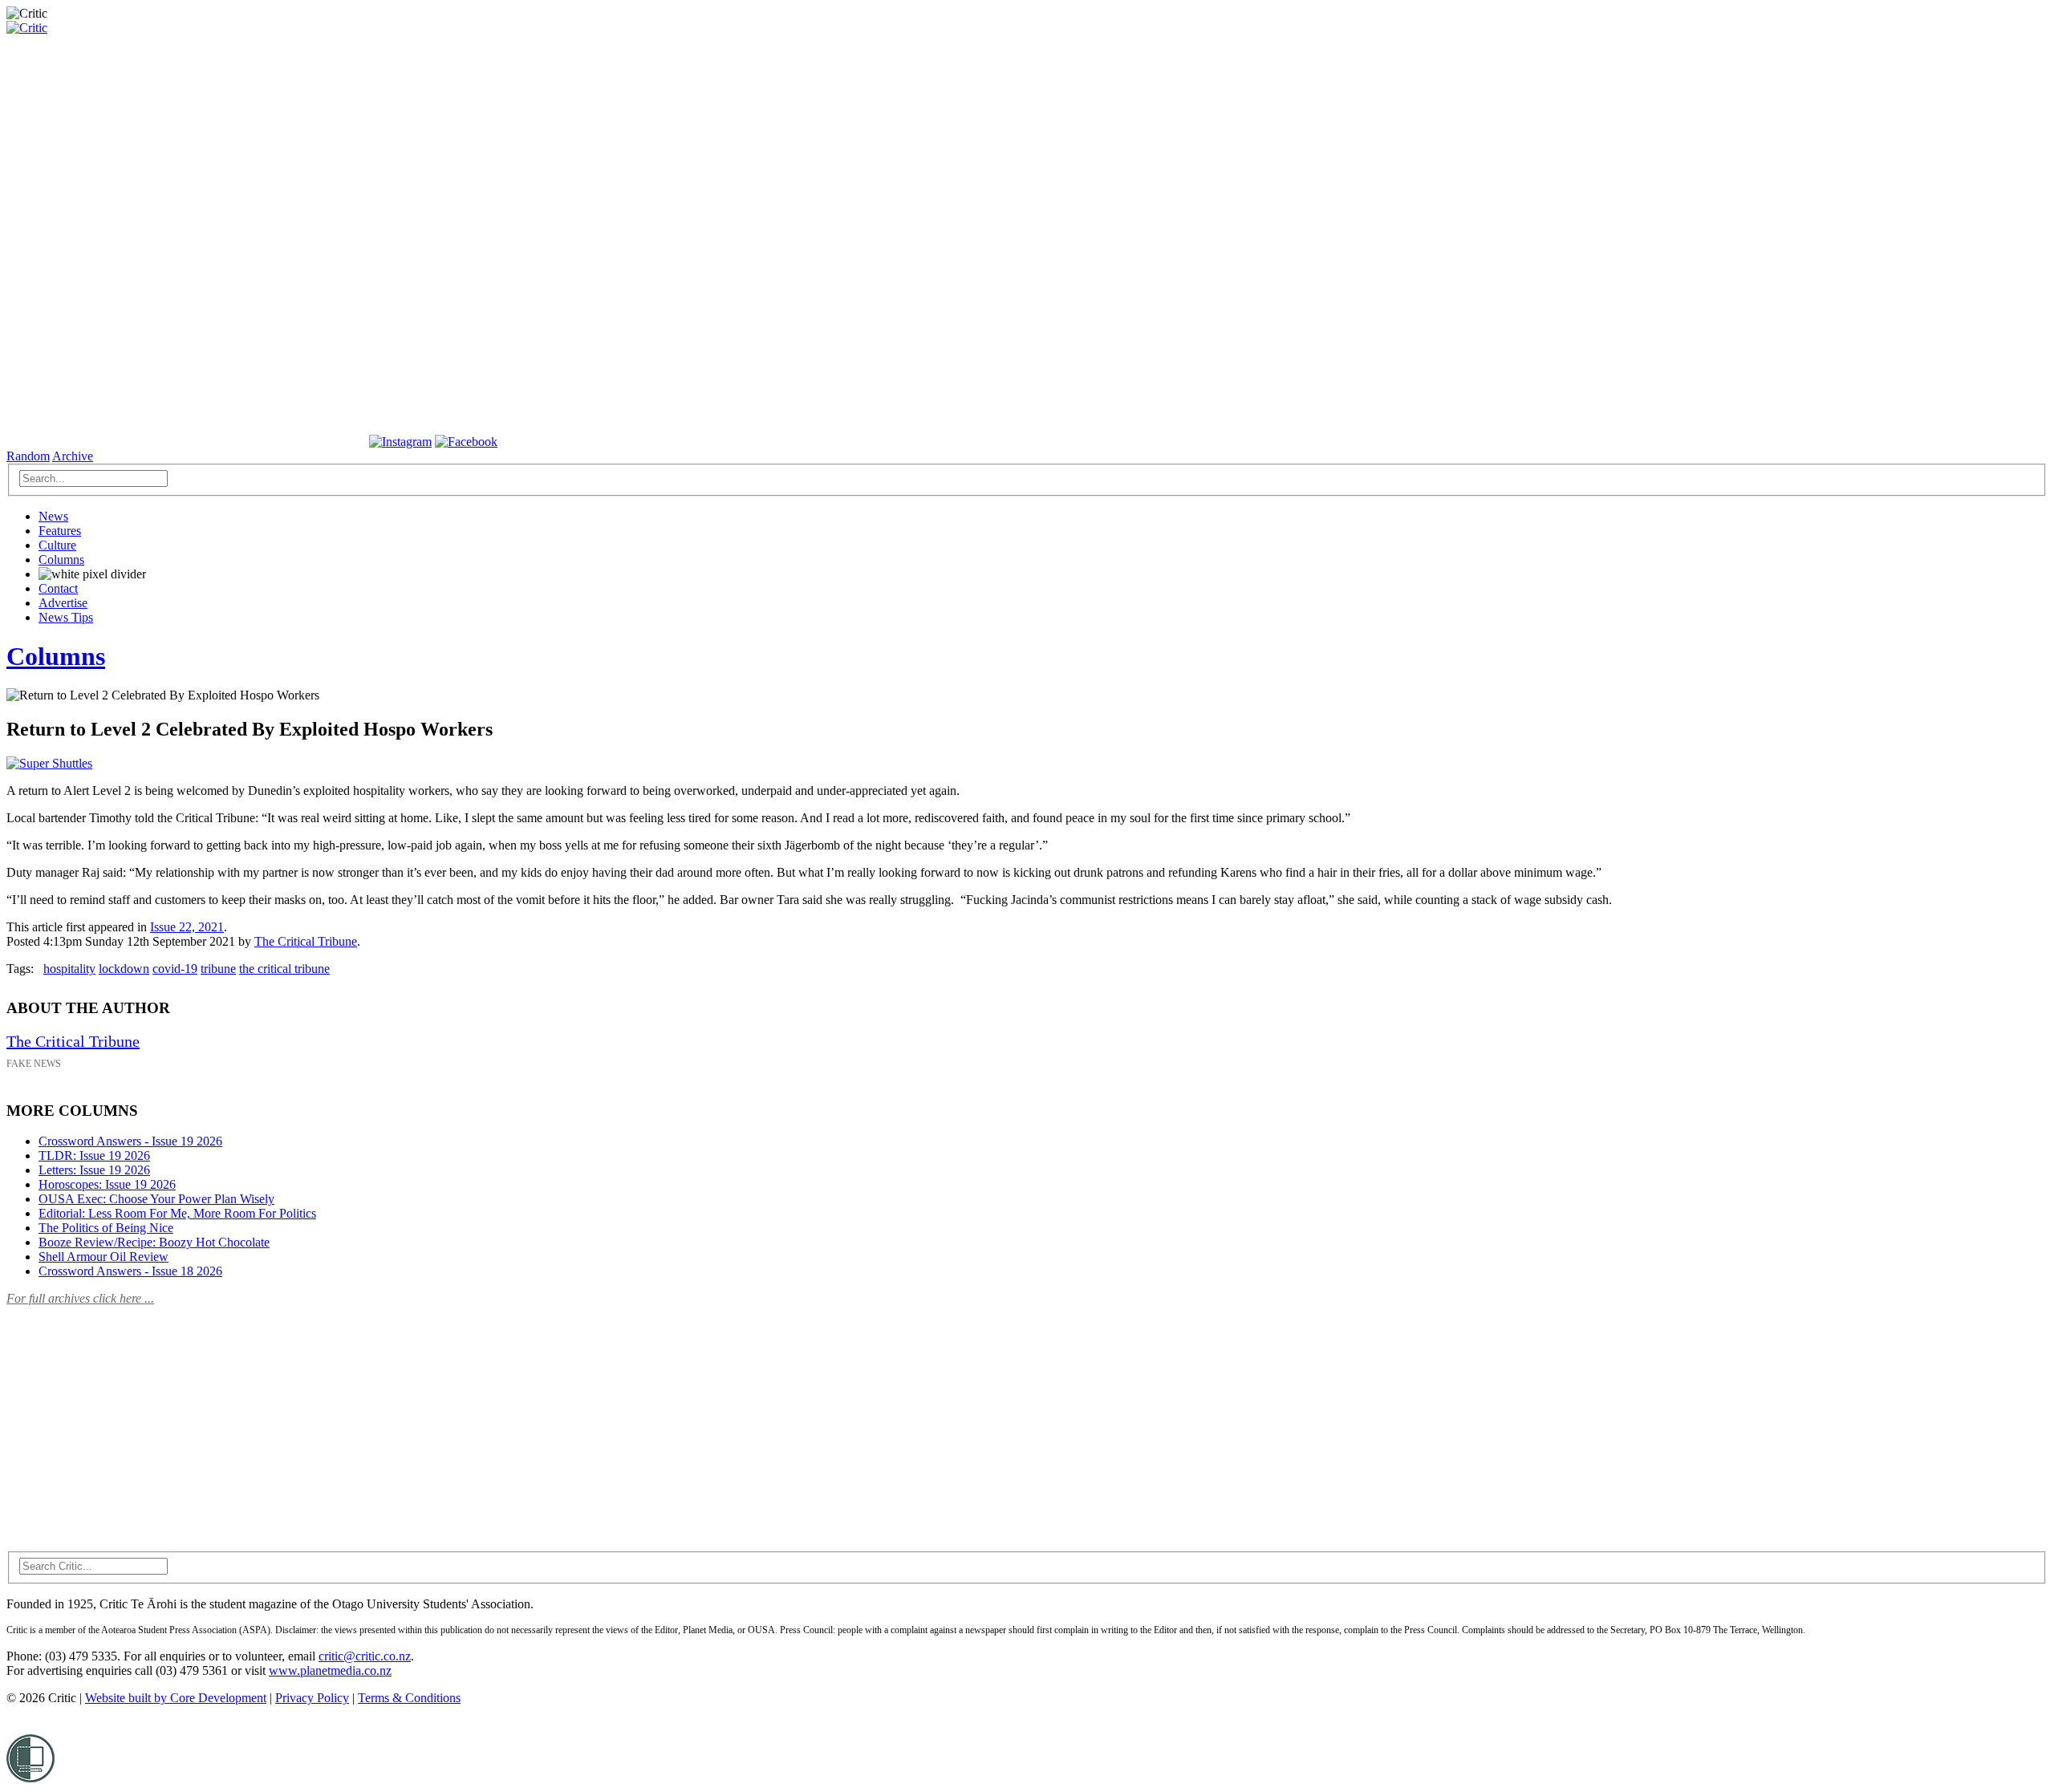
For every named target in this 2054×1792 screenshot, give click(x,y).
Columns (61, 559)
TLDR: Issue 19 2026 (94, 1155)
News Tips (66, 617)
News (53, 516)
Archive (73, 456)
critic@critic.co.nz (365, 1656)
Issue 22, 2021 (187, 927)
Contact (58, 588)
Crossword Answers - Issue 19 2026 (130, 1141)
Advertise (63, 603)
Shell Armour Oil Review (104, 1257)
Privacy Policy (312, 1698)
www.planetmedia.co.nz (330, 1670)
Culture (57, 545)
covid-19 (175, 969)
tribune (218, 969)
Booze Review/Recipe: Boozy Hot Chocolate (154, 1242)
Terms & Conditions (409, 1698)
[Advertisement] (127, 1419)
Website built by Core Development (176, 1698)
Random (28, 456)
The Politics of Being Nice (106, 1228)
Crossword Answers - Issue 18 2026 (130, 1271)
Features (60, 531)
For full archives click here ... (80, 1298)
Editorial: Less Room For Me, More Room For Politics (177, 1213)
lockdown (124, 969)
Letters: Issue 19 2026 (94, 1170)
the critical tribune (284, 969)
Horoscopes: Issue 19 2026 (107, 1184)
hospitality (69, 969)
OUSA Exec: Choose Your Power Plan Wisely (156, 1199)
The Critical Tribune (306, 941)
